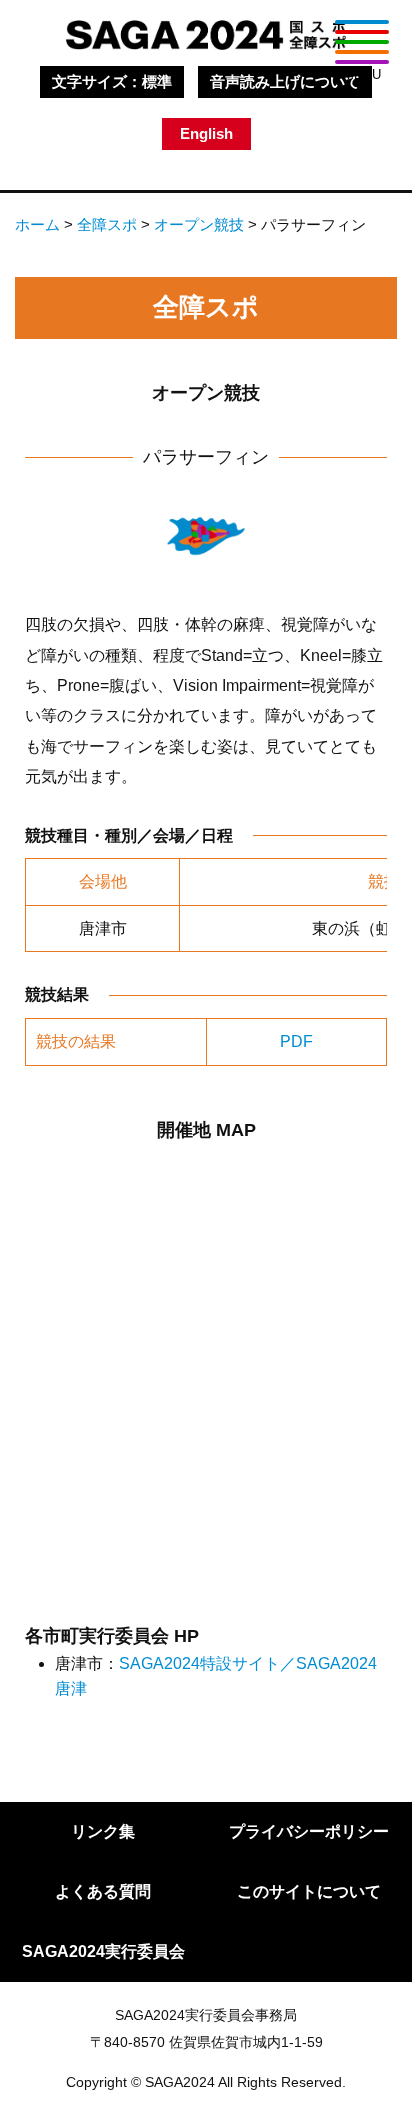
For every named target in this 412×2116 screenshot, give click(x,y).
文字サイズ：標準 (112, 81)
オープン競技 (199, 224)
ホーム (37, 224)
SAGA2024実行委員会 (103, 1951)
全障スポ (107, 224)
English (206, 133)
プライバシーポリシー (309, 1831)
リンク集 (103, 1831)
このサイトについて (309, 1891)
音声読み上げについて (285, 81)
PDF (296, 1041)
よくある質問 (103, 1891)
